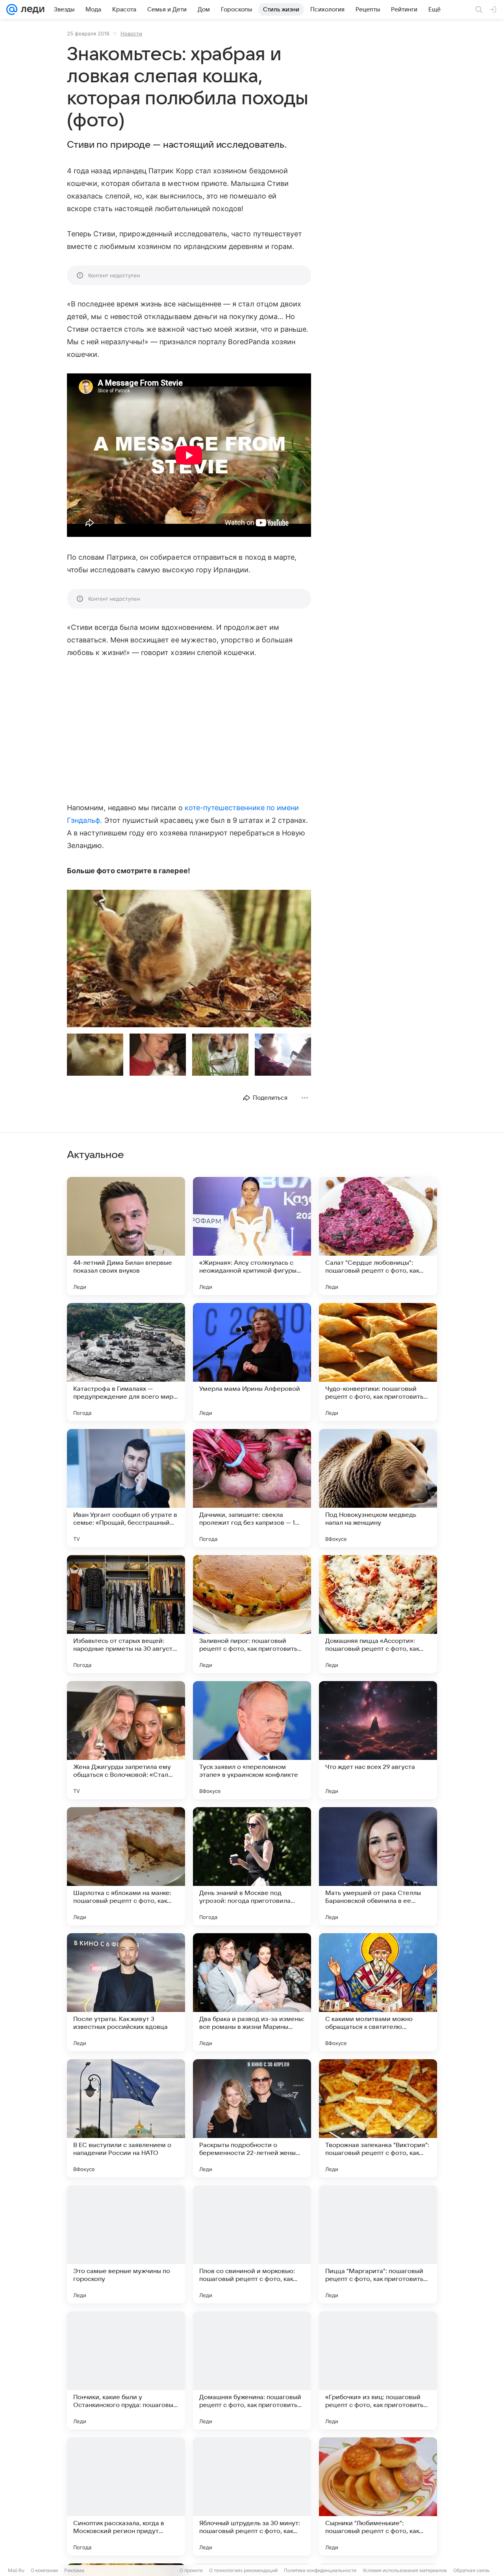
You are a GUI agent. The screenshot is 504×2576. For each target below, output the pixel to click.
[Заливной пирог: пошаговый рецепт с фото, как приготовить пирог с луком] (252, 1614)
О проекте (191, 2570)
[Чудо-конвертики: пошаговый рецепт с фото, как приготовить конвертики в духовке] (378, 1362)
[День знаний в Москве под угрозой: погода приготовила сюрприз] (252, 1866)
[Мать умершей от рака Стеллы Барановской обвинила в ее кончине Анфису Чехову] (378, 1866)
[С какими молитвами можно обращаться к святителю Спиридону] (378, 1992)
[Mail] (12, 9)
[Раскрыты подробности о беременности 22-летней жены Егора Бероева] (252, 2118)
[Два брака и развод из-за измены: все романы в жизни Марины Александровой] (252, 1992)
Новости (131, 33)
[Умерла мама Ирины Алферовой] (252, 1362)
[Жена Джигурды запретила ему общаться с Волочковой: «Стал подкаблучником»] (126, 1740)
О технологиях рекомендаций (243, 2570)
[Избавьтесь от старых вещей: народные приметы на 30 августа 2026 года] (126, 1614)
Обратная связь (472, 2570)
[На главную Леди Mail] (31, 9)
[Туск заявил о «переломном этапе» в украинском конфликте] (252, 1740)
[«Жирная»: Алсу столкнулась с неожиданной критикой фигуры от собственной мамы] (252, 1236)
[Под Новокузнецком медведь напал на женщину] (378, 1488)
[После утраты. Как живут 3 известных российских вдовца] (126, 1992)
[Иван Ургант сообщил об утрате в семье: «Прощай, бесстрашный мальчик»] (126, 1488)
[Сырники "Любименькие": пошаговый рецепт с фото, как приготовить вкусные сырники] (378, 2496)
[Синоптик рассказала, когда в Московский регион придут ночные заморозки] (126, 2496)
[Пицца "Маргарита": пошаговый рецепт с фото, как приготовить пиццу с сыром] (378, 2244)
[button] (189, 959)
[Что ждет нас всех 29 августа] (378, 1740)
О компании (44, 2570)
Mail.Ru (16, 2570)
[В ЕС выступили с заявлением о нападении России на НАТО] (126, 2118)
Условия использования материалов (405, 2570)
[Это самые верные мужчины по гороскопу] (126, 2244)
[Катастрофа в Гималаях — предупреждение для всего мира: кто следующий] (126, 1362)
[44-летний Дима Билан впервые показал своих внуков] (126, 1236)
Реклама (74, 2570)
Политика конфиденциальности (320, 2570)
